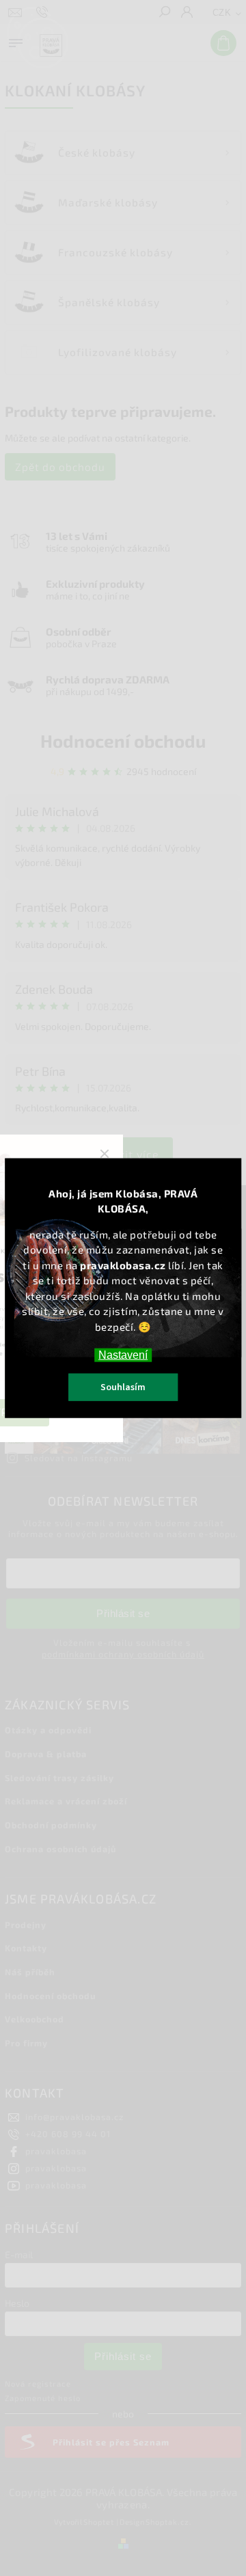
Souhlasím (123, 1387)
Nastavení (123, 1354)
